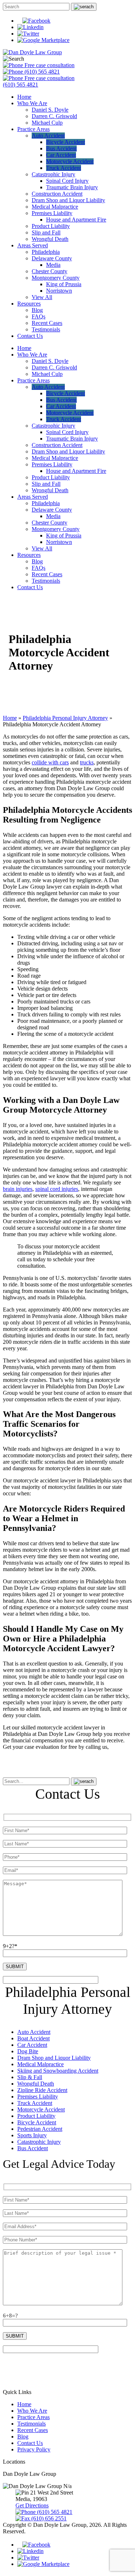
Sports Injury (32, 2135)
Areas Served (33, 245)
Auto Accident (48, 136)
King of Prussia (64, 284)
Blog (37, 310)
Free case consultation (49, 65)
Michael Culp (47, 123)
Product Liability (51, 226)
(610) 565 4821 (41, 72)
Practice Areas (33, 129)
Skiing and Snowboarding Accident (58, 2071)
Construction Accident (57, 194)
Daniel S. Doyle (50, 110)
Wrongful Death (50, 239)
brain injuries (18, 1189)
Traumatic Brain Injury (72, 187)
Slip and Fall (46, 232)
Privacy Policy (34, 2449)
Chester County (49, 271)
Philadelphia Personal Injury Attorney (65, 718)
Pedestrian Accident (40, 2129)
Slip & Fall (30, 2077)
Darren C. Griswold (54, 116)
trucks (87, 762)
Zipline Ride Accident (42, 2090)
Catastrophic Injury (53, 174)
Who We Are (32, 103)
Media (53, 265)
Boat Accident (33, 2038)
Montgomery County (56, 278)
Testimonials (46, 329)
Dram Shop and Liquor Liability (68, 200)
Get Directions (32, 2505)
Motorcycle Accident (70, 161)
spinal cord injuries (57, 1189)
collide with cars (50, 762)
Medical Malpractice (55, 207)
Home (24, 97)
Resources (29, 304)
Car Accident (61, 155)
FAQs (39, 316)
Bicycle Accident (66, 142)
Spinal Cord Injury (67, 181)
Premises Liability (52, 213)
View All (42, 297)
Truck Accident (64, 168)
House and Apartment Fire (76, 220)
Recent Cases (47, 323)
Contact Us (30, 336)
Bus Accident (61, 148)
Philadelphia (46, 252)
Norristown (59, 291)
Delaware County (52, 258)
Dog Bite (28, 2051)
